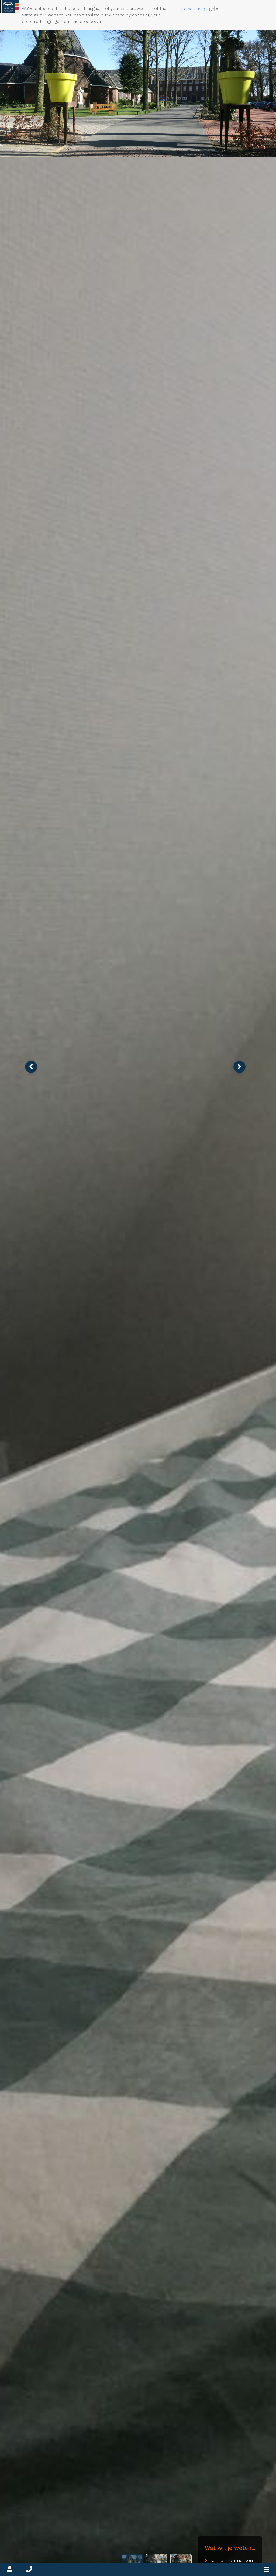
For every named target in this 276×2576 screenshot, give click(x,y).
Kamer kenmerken (231, 2560)
